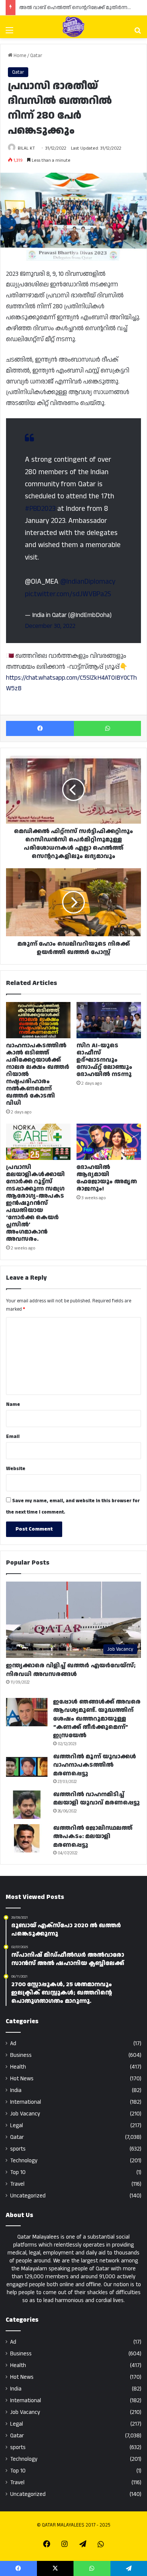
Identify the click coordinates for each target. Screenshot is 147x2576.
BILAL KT (26, 148)
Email (13, 1436)
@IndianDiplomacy (88, 582)
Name (13, 1404)
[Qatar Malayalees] (73, 27)
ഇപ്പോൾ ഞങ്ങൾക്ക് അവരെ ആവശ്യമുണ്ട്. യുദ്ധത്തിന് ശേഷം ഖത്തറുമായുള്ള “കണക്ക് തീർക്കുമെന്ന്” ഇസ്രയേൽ (97, 1719)
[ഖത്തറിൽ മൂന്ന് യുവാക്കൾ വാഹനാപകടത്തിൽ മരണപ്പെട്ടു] (27, 1767)
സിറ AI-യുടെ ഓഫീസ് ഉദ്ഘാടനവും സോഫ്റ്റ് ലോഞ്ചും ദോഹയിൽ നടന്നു (104, 1060)
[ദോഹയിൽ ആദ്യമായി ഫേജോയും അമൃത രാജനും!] (109, 1142)
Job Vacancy (25, 2114)
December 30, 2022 (50, 626)
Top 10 (18, 2172)
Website (16, 1469)
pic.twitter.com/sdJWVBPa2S (68, 594)
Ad (13, 2043)
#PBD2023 (40, 509)
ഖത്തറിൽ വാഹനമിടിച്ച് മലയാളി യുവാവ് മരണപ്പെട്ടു (96, 1799)
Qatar (36, 56)
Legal (17, 2125)
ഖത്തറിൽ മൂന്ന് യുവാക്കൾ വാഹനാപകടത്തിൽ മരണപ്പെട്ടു (95, 1765)
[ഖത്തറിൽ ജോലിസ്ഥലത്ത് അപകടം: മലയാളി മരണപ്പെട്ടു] (27, 1838)
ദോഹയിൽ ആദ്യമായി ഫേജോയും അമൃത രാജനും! (107, 1178)
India (16, 2090)
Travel (17, 2184)
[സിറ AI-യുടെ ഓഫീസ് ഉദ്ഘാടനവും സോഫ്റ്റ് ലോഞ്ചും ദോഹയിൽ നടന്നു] (109, 1020)
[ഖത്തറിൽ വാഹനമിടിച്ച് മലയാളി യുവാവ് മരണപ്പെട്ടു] (27, 1805)
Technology (24, 2161)
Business (21, 2055)
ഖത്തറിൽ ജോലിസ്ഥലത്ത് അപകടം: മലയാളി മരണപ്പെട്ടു (93, 1837)
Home (19, 56)
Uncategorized (28, 2196)
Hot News (22, 2079)
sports (18, 2149)
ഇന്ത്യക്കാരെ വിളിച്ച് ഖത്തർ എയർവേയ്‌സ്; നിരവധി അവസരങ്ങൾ (71, 1670)
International (26, 2102)
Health (18, 2067)
